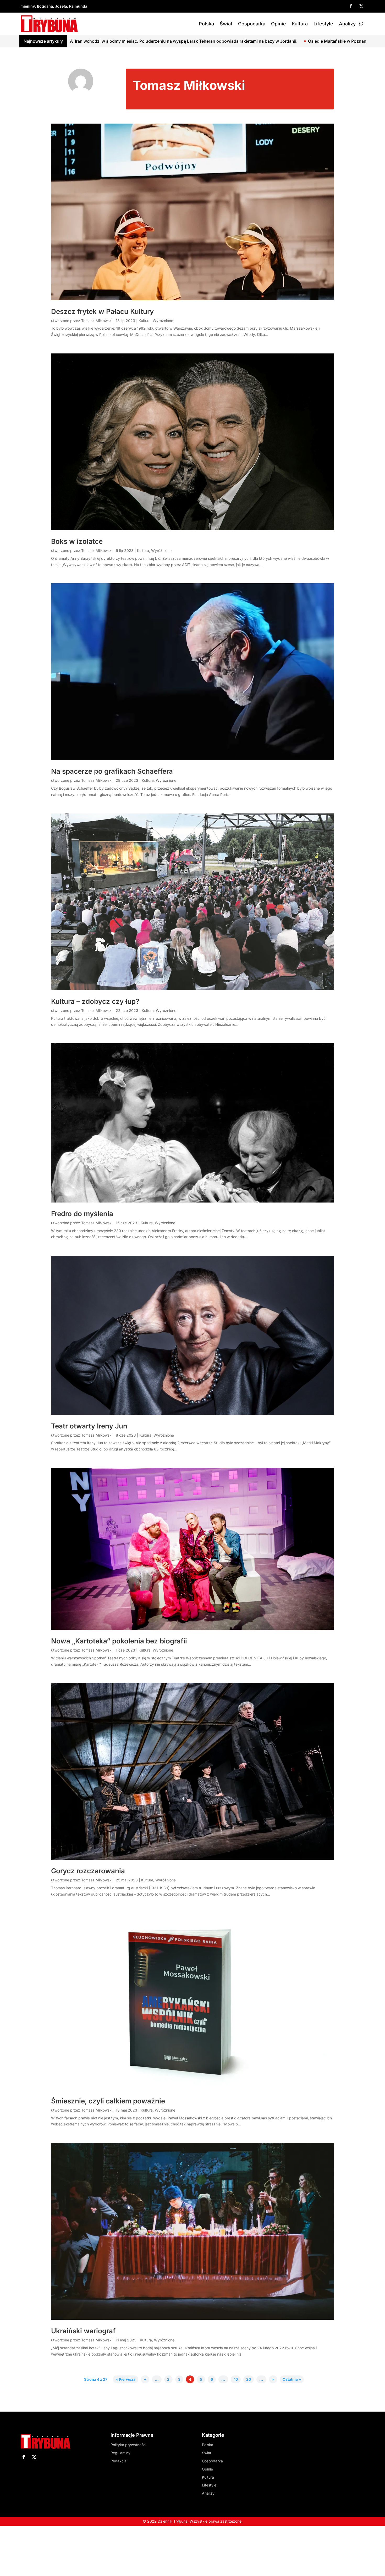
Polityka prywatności (128, 2445)
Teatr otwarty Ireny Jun (89, 1426)
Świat (226, 24)
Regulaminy (120, 2453)
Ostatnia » (292, 2380)
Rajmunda (78, 6)
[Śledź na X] (361, 6)
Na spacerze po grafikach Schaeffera (113, 771)
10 (236, 2380)
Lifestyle (323, 24)
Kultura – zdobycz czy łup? (95, 1001)
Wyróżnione (163, 321)
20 (249, 2380)
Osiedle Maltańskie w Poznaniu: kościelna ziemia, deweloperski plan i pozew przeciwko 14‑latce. (198, 41)
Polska (206, 24)
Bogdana (45, 6)
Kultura (300, 24)
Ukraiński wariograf (83, 2331)
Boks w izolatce (77, 541)
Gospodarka (252, 24)
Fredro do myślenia (82, 1214)
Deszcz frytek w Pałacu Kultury (102, 311)
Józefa (61, 6)
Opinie (279, 24)
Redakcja (119, 2461)
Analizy (347, 24)
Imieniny (27, 6)
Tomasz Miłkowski (97, 321)
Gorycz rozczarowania (88, 1871)
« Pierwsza (126, 2380)
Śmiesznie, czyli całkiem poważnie (108, 2101)
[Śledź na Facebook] (351, 6)
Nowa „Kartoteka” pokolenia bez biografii (119, 1641)
